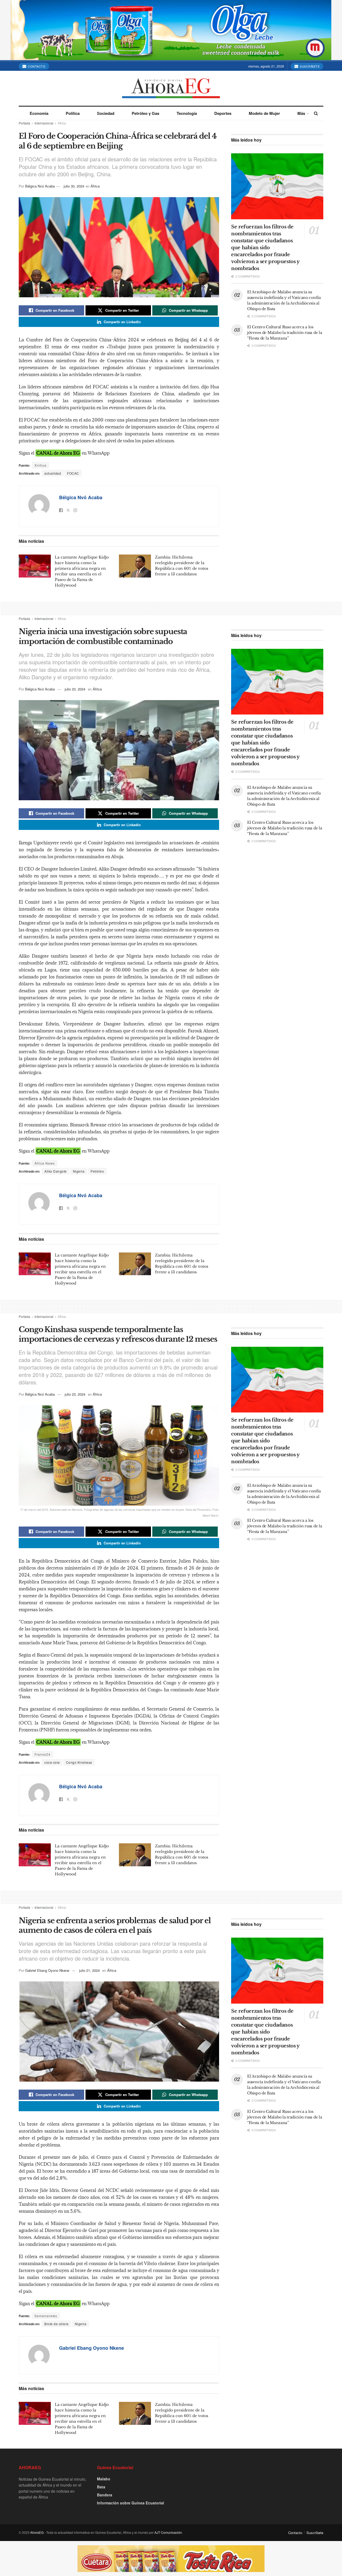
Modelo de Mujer (264, 113)
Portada (24, 123)
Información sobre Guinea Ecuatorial (131, 2503)
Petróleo (97, 1171)
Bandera (105, 2495)
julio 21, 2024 (89, 1970)
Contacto (36, 66)
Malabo (104, 2479)
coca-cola (52, 1762)
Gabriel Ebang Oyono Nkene (47, 1970)
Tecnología (187, 113)
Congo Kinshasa (79, 1762)
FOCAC (73, 473)
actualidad (53, 473)
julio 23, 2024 (75, 689)
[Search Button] (316, 113)
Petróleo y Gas (145, 113)
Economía (39, 113)
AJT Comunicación (168, 2532)
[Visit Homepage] (171, 88)
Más (301, 113)
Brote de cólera (57, 2324)
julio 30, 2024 (74, 186)
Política (73, 113)
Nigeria (79, 1171)
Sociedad (106, 113)
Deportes (223, 113)
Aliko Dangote (56, 1171)
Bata (101, 2487)
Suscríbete (309, 66)
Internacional (44, 123)
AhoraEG (37, 2532)
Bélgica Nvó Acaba (40, 186)
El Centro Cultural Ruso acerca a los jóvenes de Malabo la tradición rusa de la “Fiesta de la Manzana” (285, 333)
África (62, 123)
